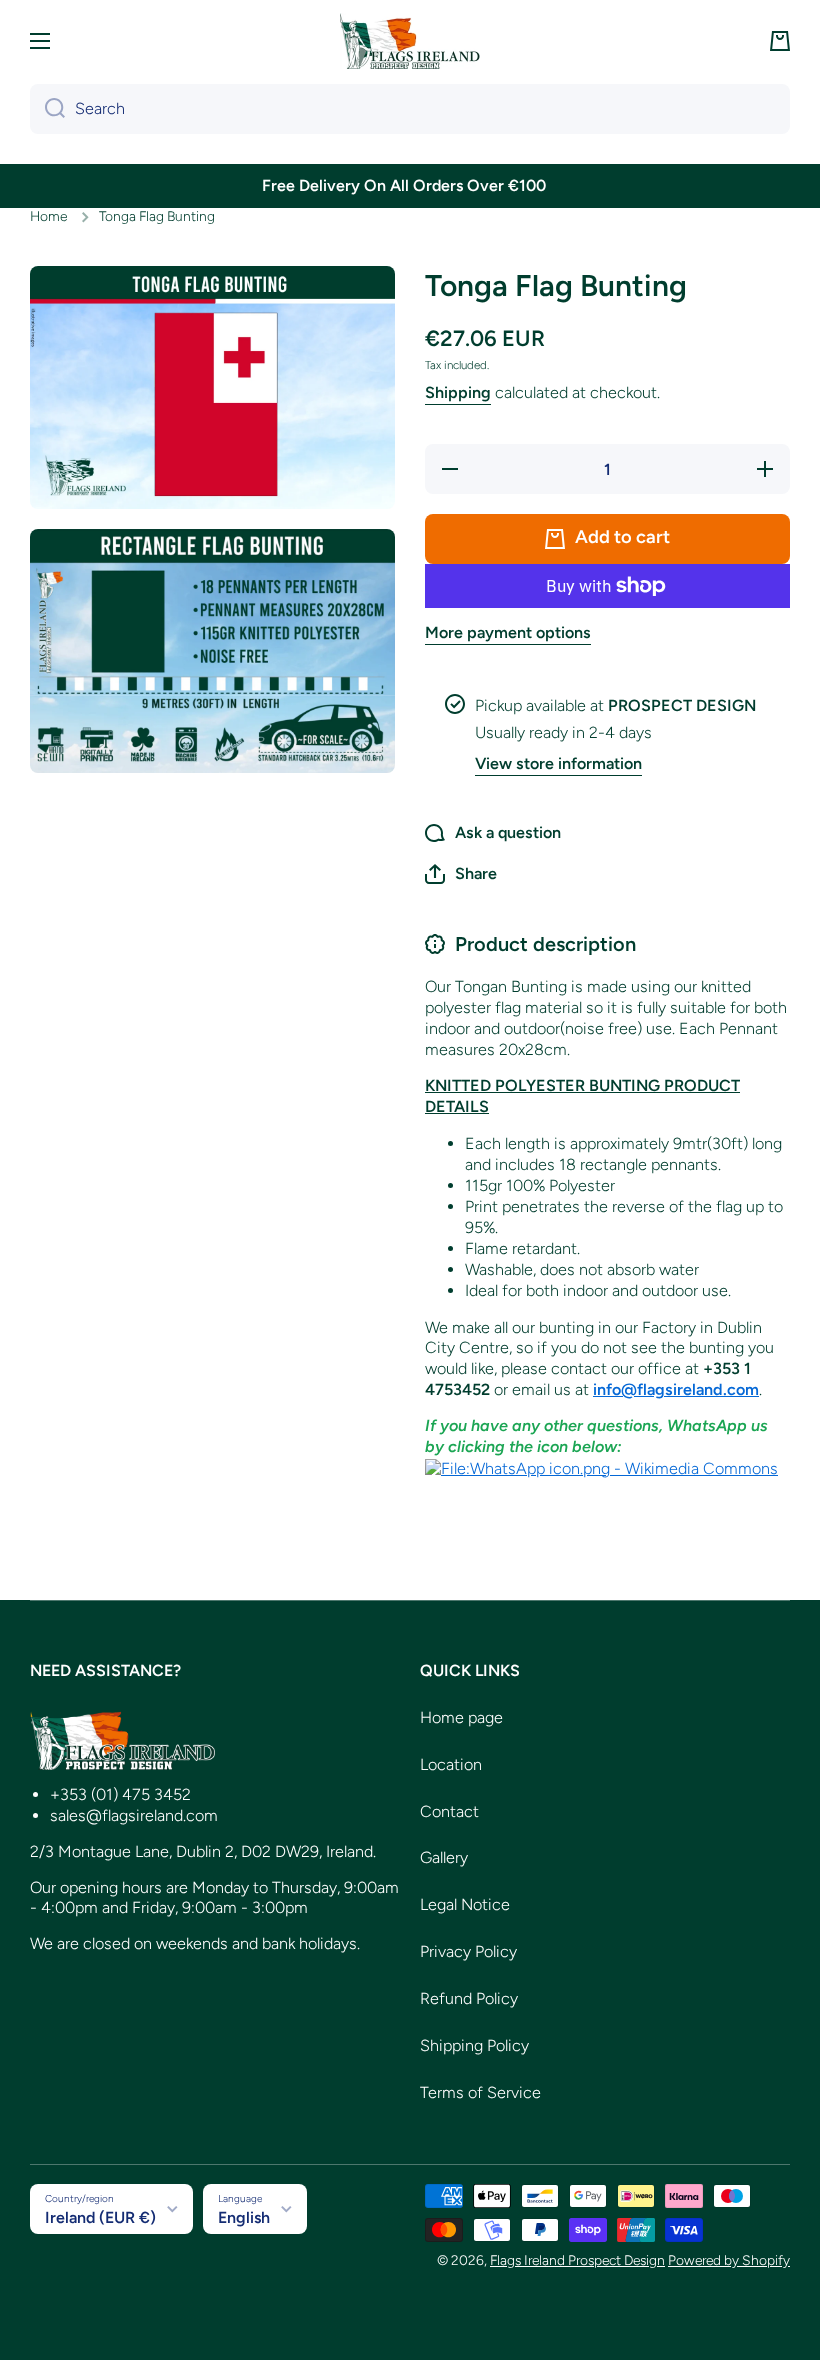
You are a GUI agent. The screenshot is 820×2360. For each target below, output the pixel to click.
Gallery (444, 1857)
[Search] (47, 109)
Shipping (458, 392)
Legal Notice (465, 1904)
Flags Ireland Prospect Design (577, 2260)
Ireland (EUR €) (100, 2217)
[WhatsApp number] (601, 1467)
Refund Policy (469, 1998)
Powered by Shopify (729, 2260)
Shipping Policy (474, 2045)
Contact (449, 1811)
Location (451, 1764)
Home (48, 216)
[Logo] (410, 41)
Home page (461, 1717)
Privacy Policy (468, 1951)
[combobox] (410, 109)
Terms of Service (480, 2092)
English (244, 2217)
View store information (558, 763)
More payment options (508, 632)
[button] (780, 41)
